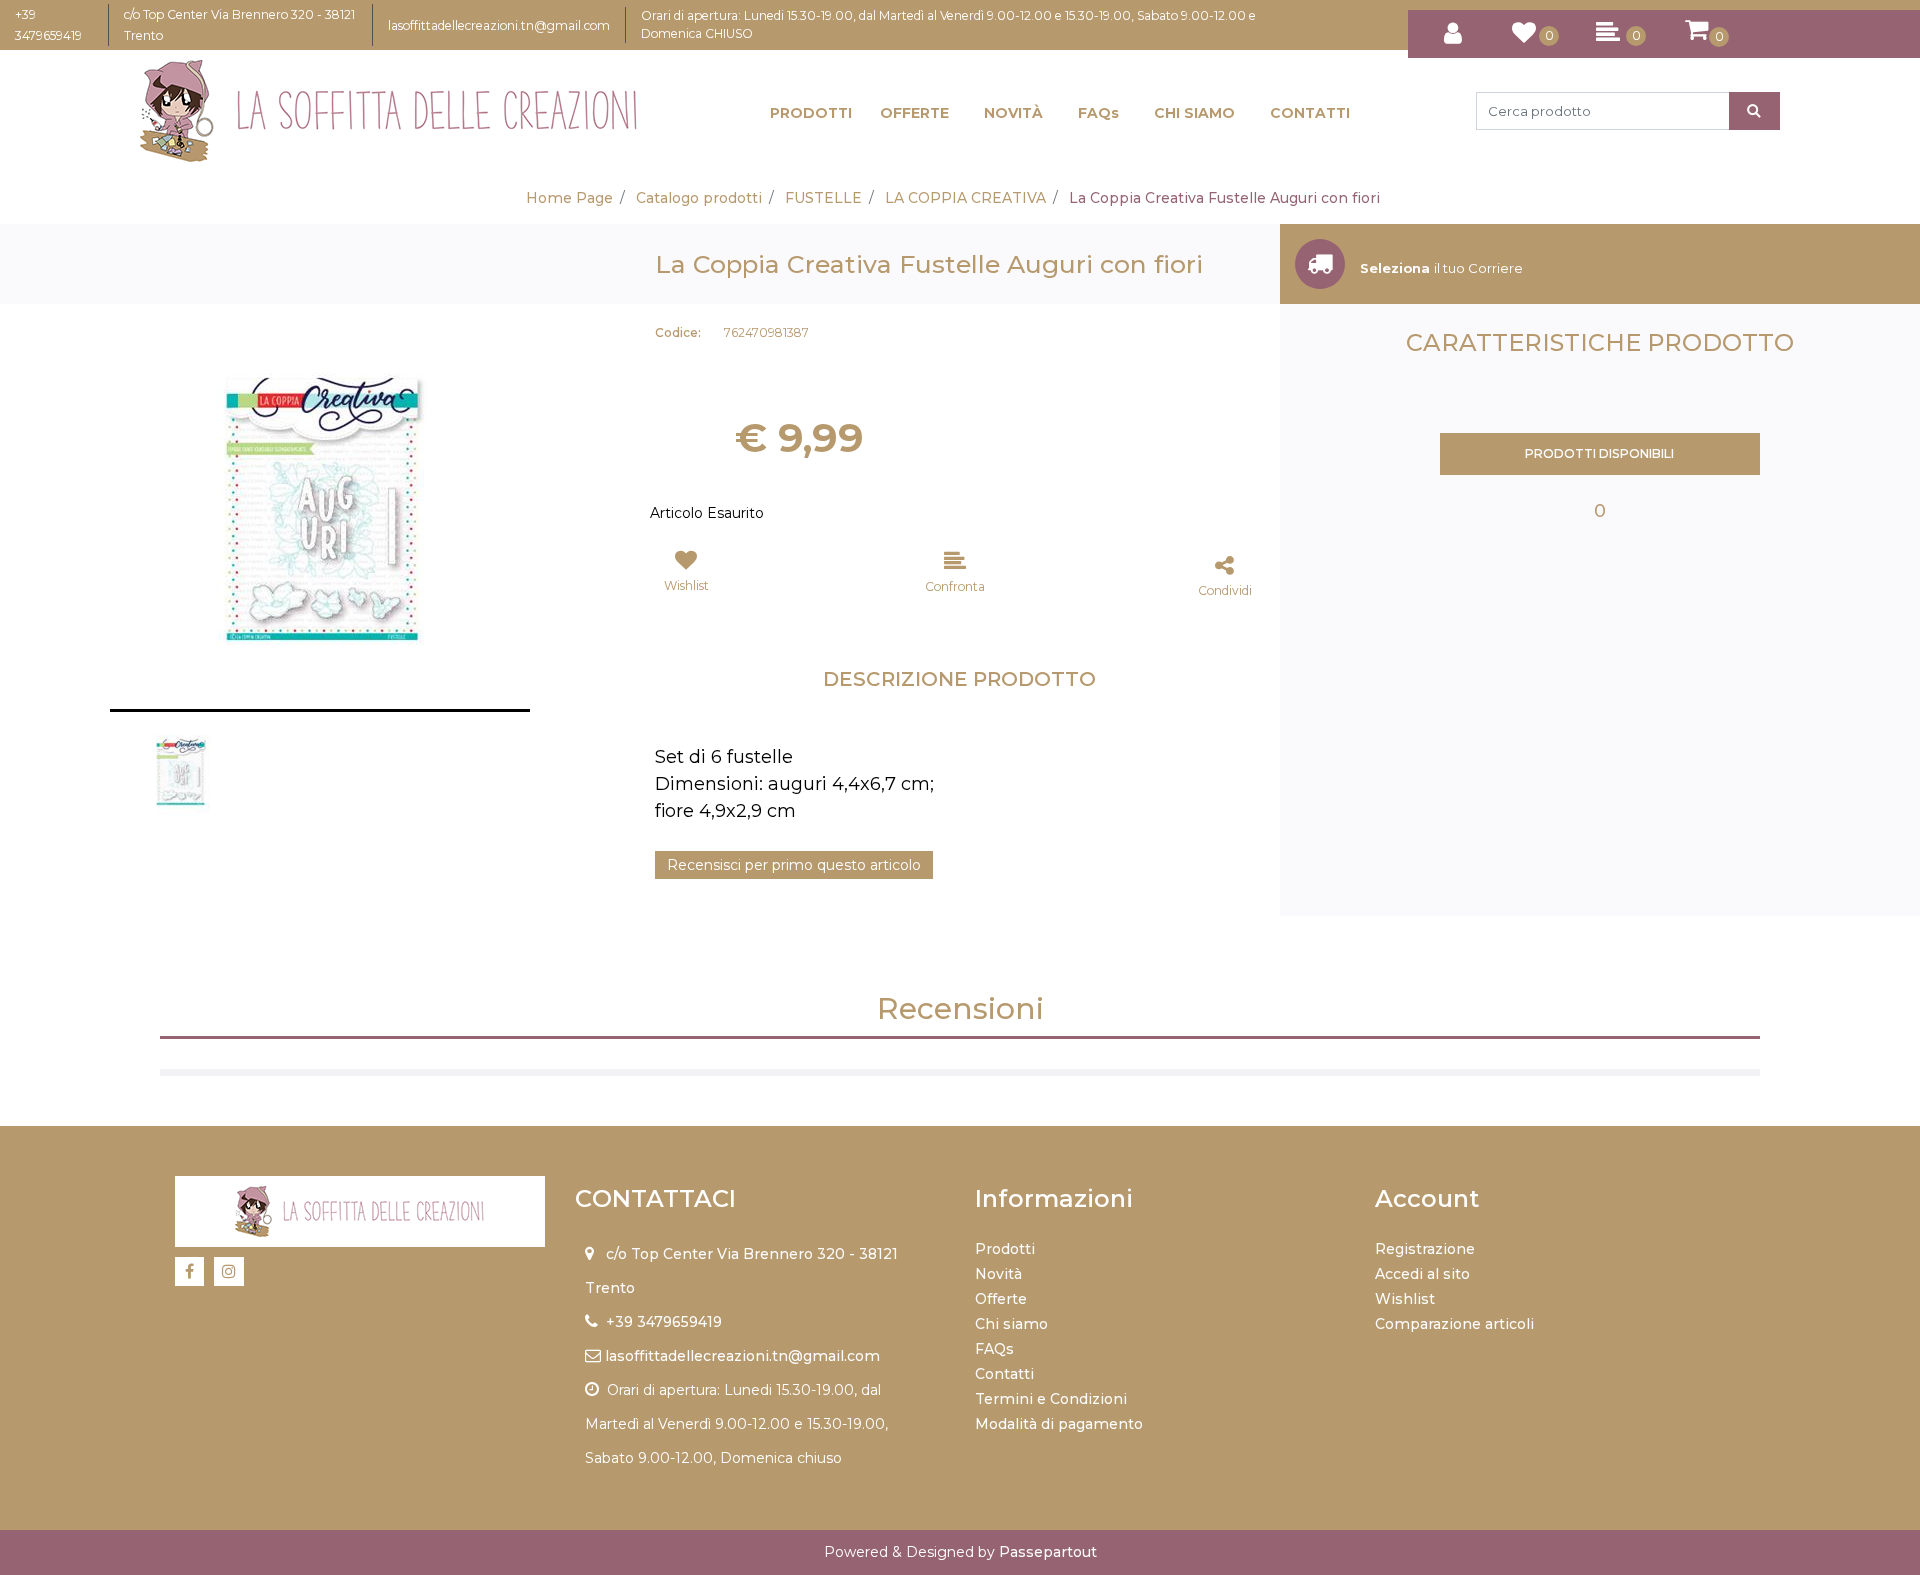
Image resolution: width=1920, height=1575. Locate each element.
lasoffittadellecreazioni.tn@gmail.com (499, 25)
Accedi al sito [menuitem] (1422, 1274)
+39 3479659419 (664, 1322)
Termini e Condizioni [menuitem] (1051, 1399)
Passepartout (1048, 1552)
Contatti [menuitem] (1004, 1374)
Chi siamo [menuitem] (1011, 1324)
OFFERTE (914, 113)
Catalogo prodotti (699, 198)
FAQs (1098, 113)
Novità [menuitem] (998, 1274)
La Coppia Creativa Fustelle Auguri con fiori (1224, 198)
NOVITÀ (1013, 113)
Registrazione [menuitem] (1425, 1249)
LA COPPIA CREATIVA (965, 198)
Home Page (569, 198)
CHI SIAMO (1194, 113)
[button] (1754, 111)
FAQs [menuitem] (994, 1349)
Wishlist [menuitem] (1405, 1299)
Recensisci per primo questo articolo (794, 865)
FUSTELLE (823, 198)
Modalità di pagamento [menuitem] (1059, 1424)
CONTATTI (1310, 113)
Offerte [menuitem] (1001, 1299)
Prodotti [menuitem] (1005, 1249)
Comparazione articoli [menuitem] (1454, 1324)
